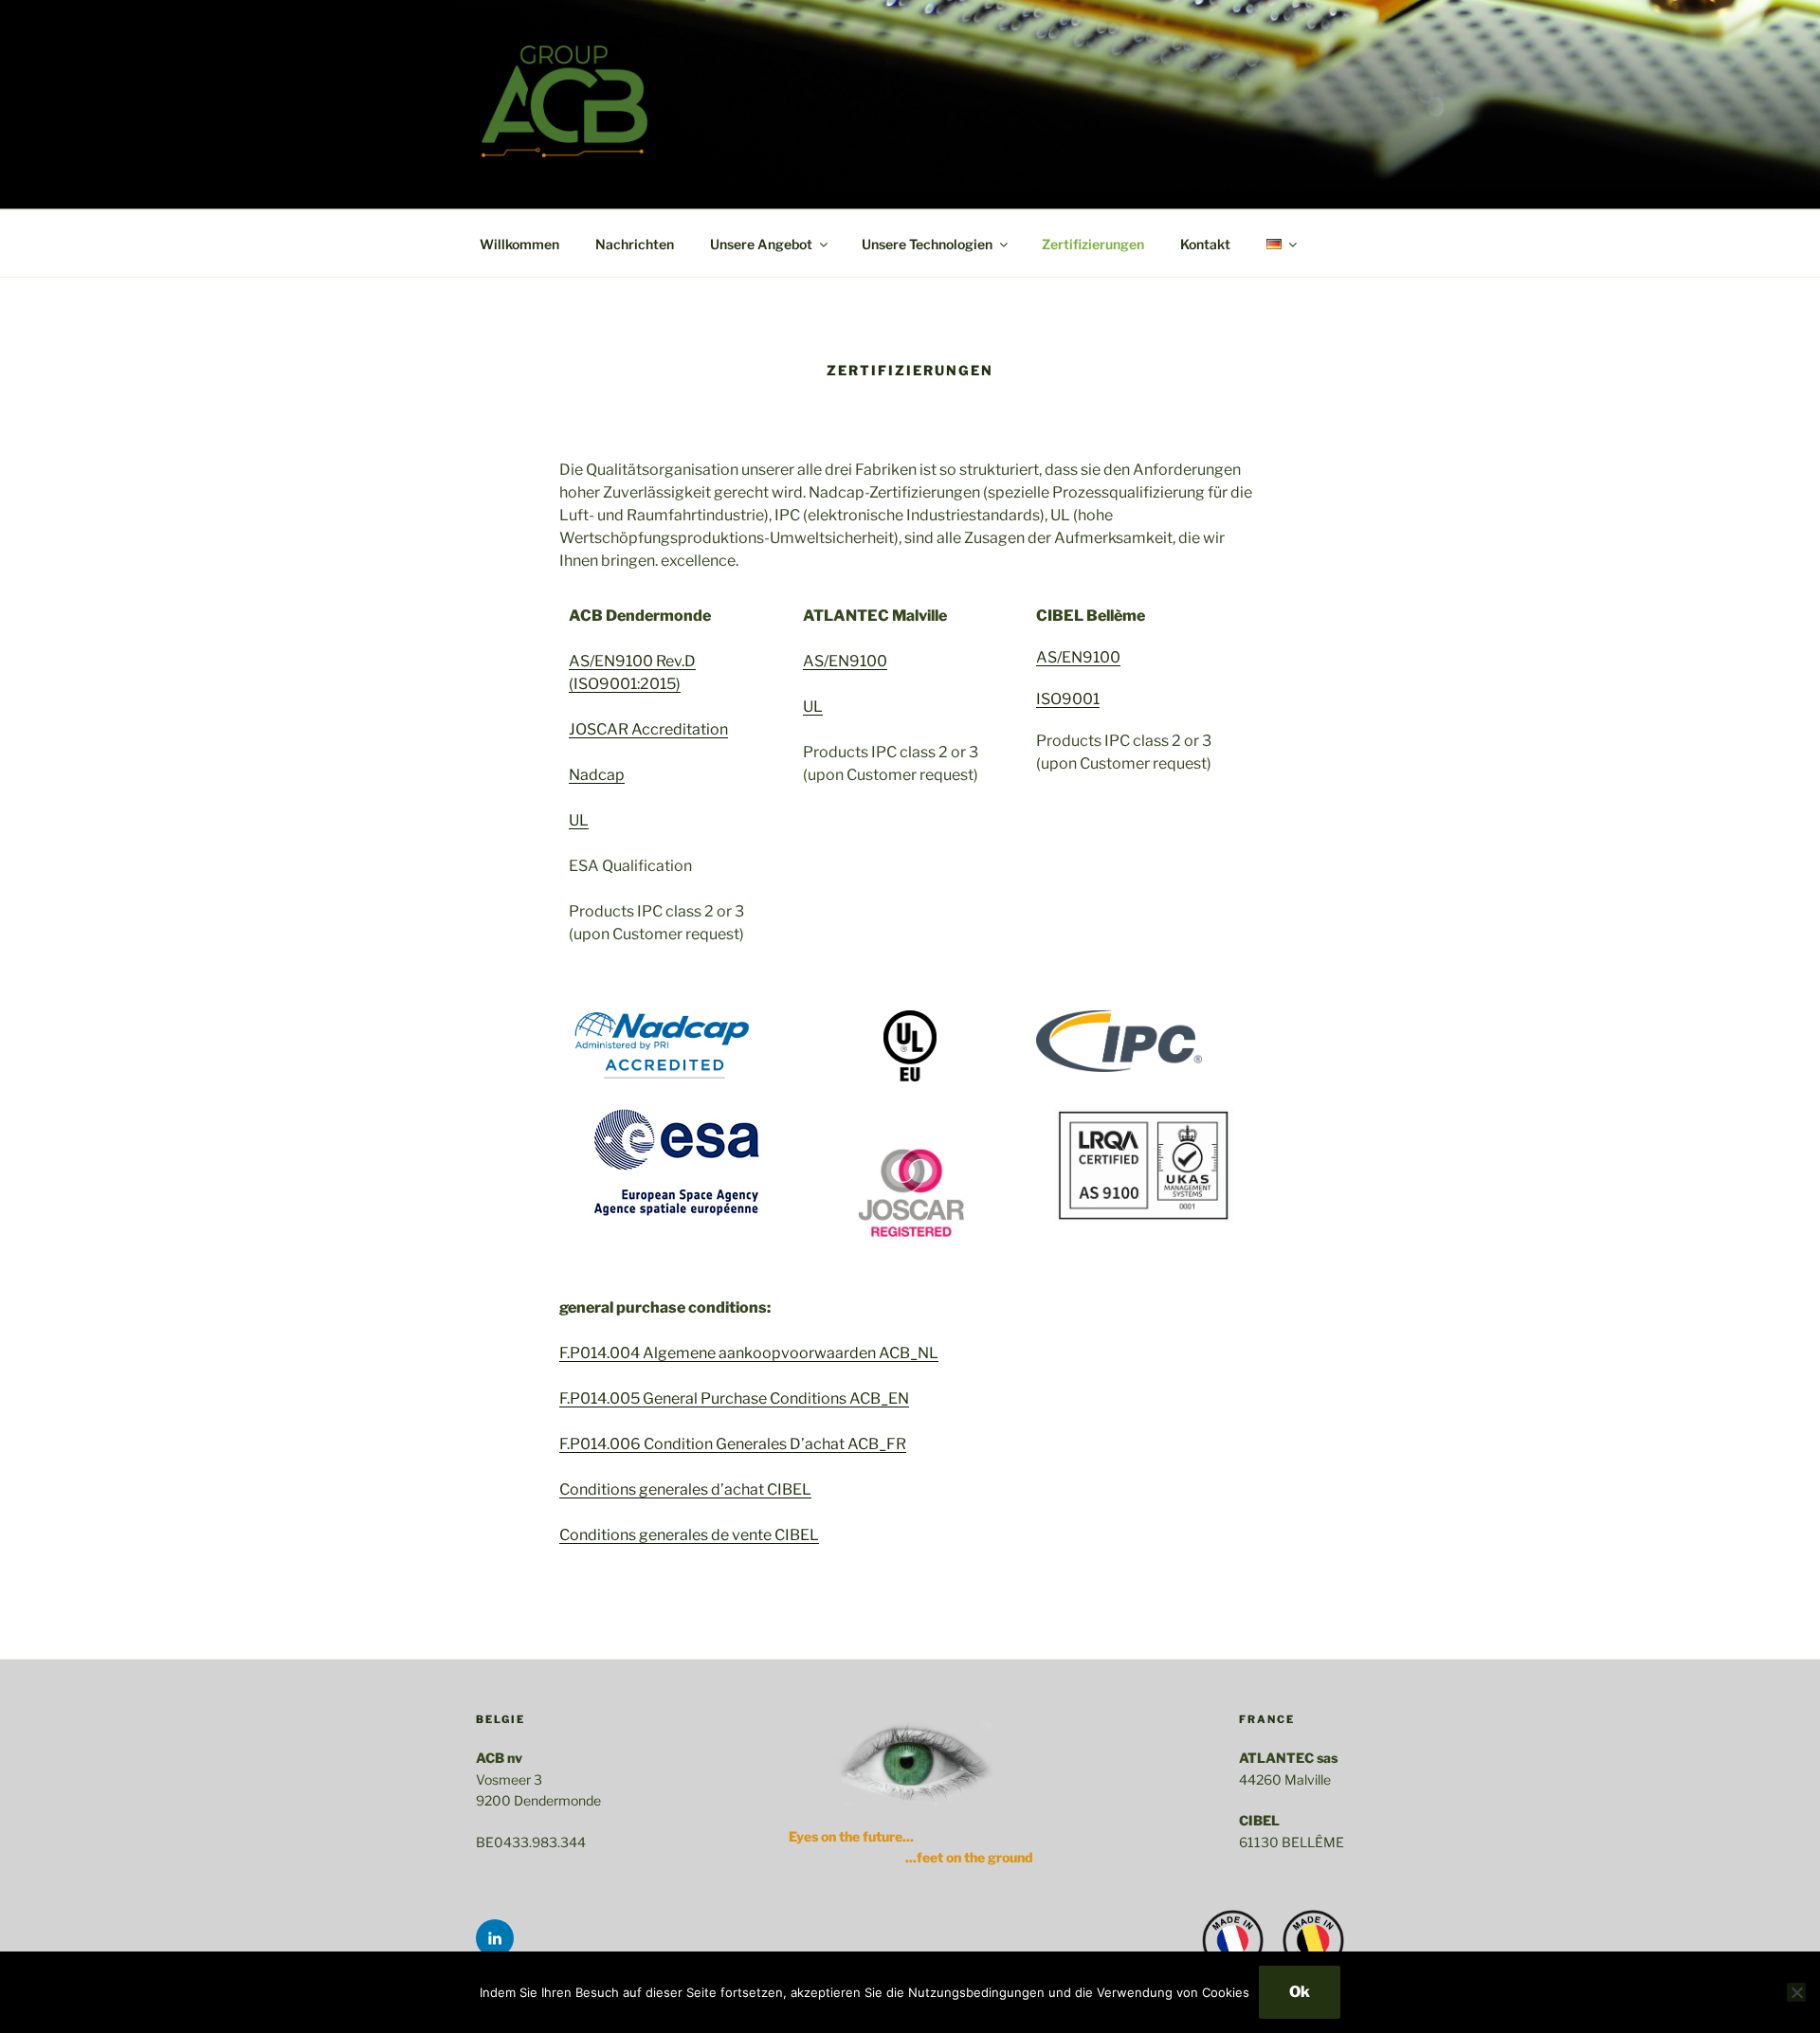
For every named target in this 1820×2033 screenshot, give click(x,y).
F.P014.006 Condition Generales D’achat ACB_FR (733, 1444)
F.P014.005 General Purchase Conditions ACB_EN (734, 1398)
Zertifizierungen (1093, 244)
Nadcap (597, 775)
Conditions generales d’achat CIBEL (685, 1489)
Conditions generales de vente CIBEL (689, 1535)
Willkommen (519, 244)
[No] (1796, 1992)
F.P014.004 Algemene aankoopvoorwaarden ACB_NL (749, 1353)
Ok (1300, 1992)
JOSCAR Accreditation (648, 729)
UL (579, 820)
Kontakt (1205, 244)
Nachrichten (635, 244)
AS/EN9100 (845, 661)
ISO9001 (1068, 699)
